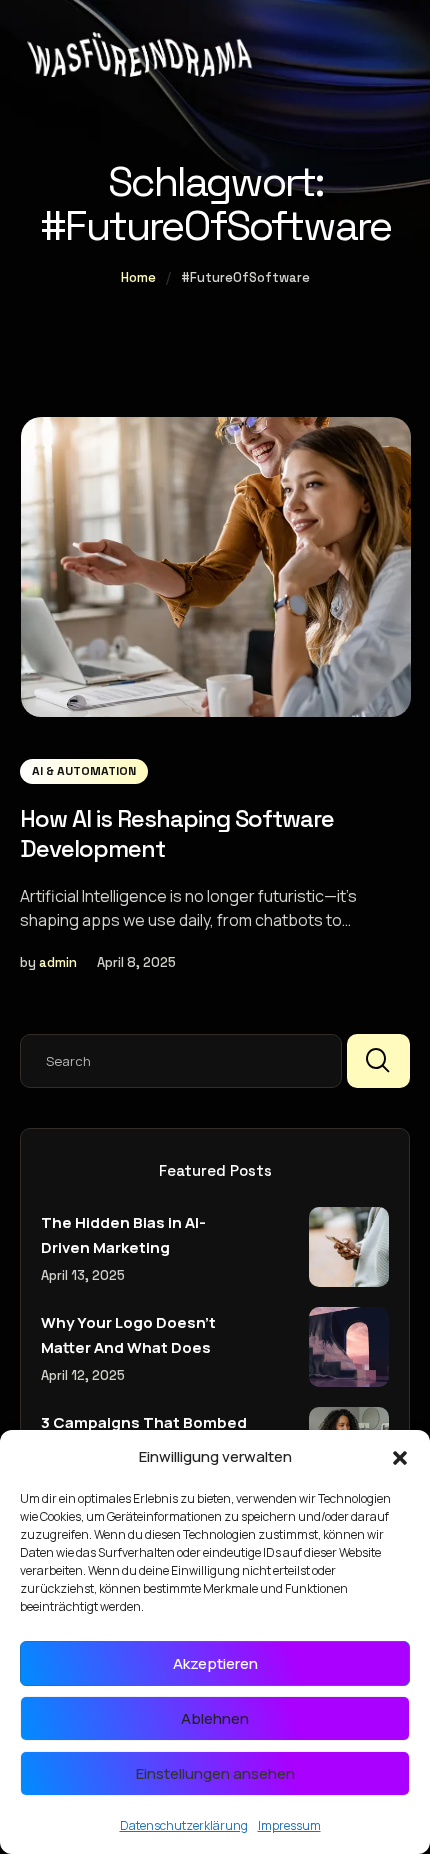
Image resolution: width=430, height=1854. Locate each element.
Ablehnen (215, 1718)
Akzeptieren (215, 1663)
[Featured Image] (216, 567)
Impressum (289, 1825)
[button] (400, 1458)
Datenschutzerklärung (184, 1825)
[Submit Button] (378, 1061)
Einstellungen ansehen (215, 1773)
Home (138, 277)
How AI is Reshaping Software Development (177, 833)
